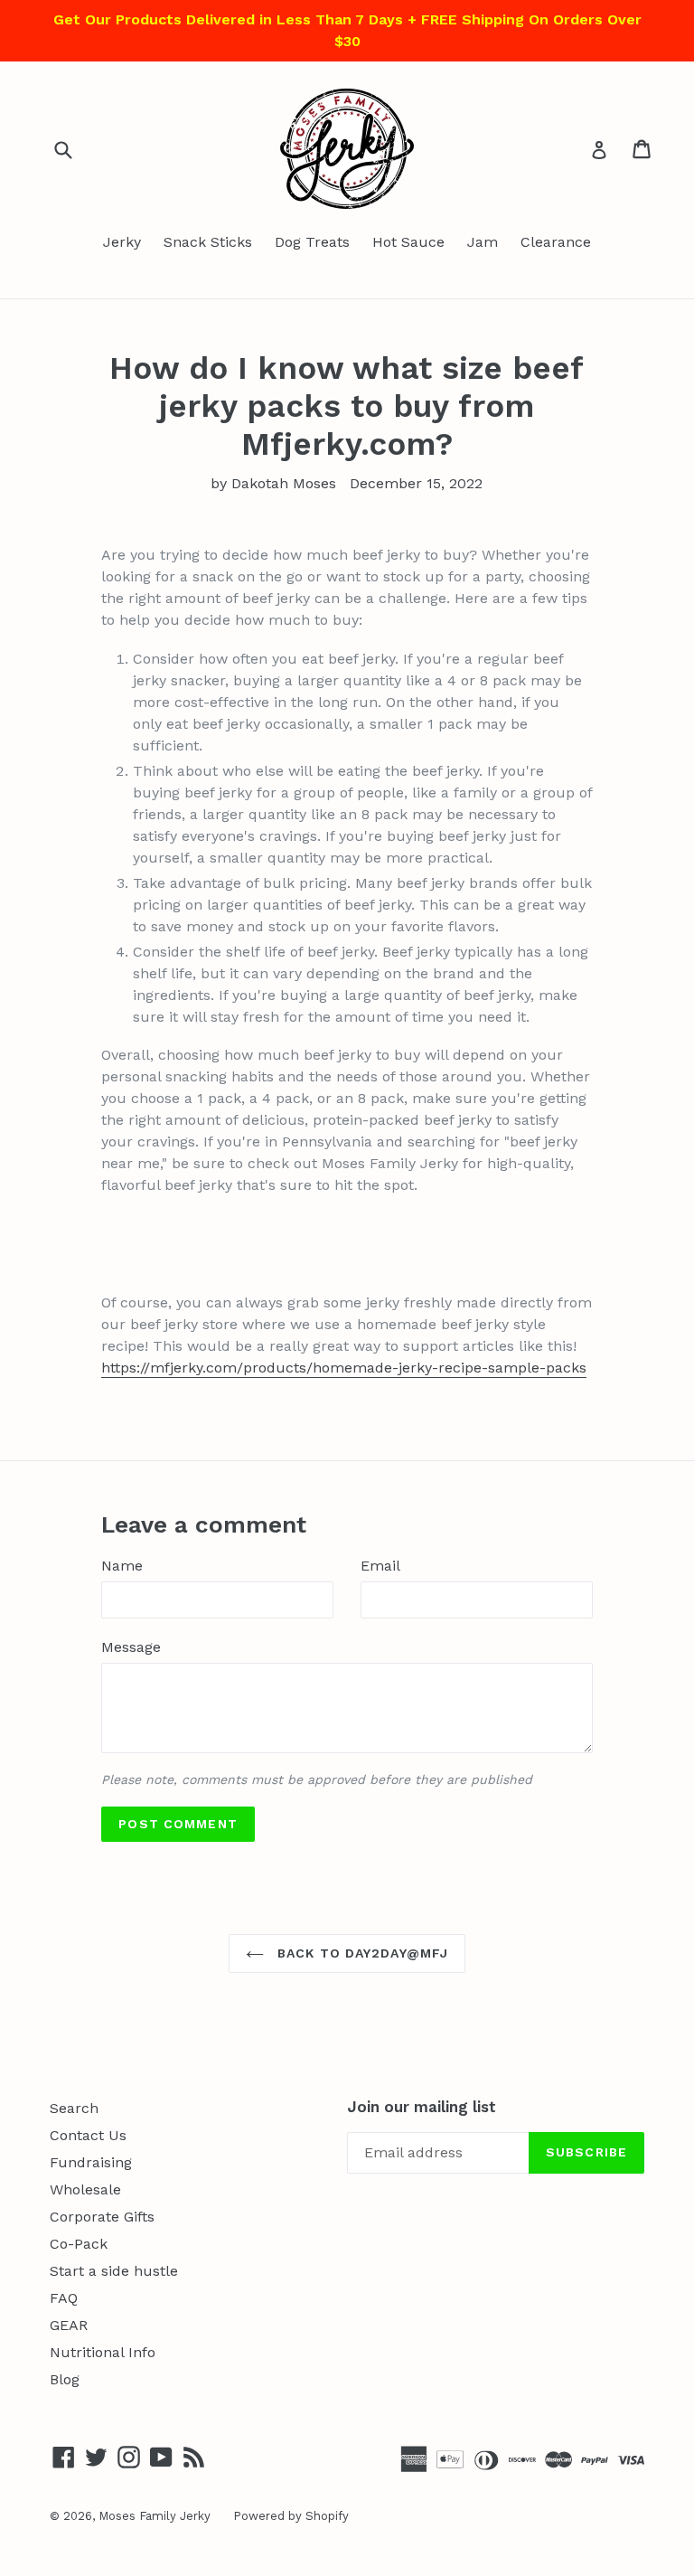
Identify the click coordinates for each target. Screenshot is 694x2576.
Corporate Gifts (102, 2217)
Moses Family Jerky (155, 2516)
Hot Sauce (408, 242)
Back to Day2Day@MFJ (361, 1953)
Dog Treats (312, 242)
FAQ (64, 2298)
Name (122, 1566)
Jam (483, 242)
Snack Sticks (208, 242)
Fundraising (91, 2162)
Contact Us (88, 2135)
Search (74, 2108)
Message (131, 1647)
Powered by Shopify (291, 2516)
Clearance (556, 242)
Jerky (122, 242)
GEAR (69, 2325)
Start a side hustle (114, 2271)
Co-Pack (79, 2244)
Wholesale (85, 2189)
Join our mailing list (422, 2107)
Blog (65, 2379)
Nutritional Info (103, 2352)
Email (380, 1566)
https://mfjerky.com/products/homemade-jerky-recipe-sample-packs (344, 1368)
